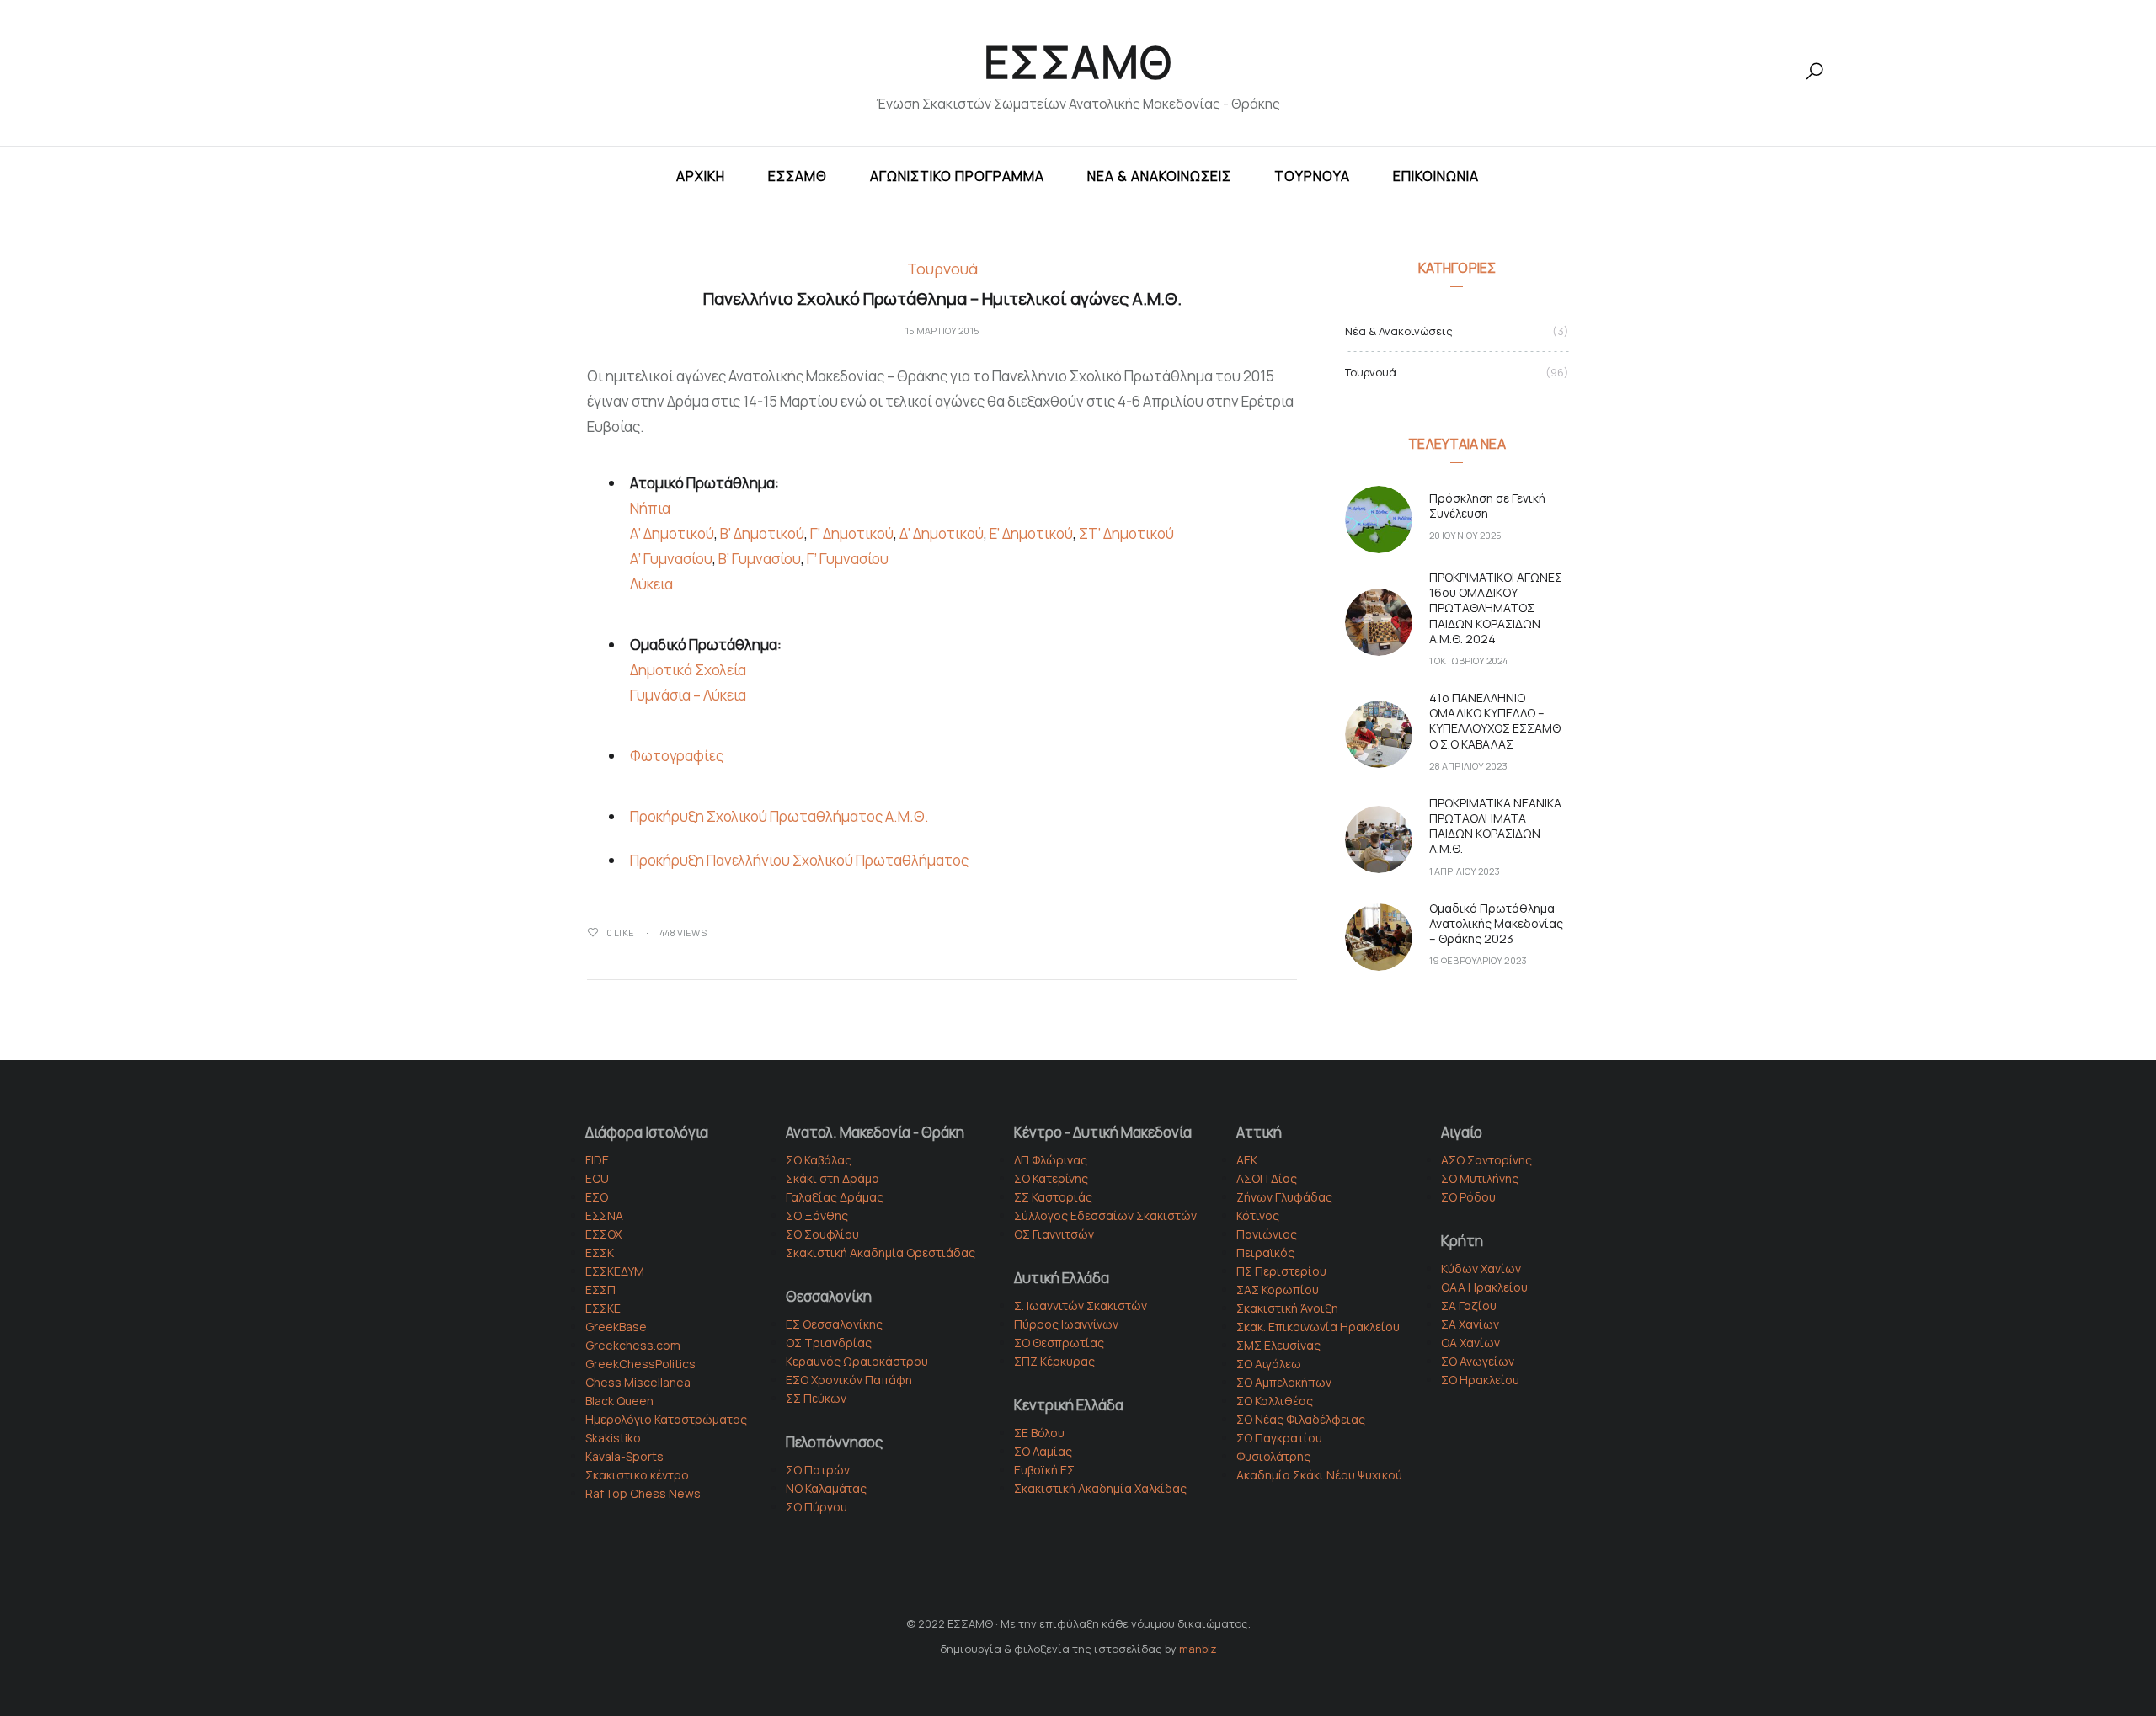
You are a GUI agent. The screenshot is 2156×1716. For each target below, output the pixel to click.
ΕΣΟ (597, 1197)
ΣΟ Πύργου (817, 1507)
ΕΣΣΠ (600, 1290)
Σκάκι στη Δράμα (833, 1178)
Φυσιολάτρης (1273, 1456)
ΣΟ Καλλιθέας (1275, 1401)
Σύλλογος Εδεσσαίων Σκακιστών (1105, 1215)
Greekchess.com (633, 1345)
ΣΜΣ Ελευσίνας (1278, 1345)
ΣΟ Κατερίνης (1051, 1178)
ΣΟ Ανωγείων (1478, 1361)
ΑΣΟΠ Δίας (1267, 1178)
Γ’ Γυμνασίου (848, 559)
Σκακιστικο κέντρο (637, 1475)
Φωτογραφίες (677, 756)
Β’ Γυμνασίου (760, 559)
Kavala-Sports (624, 1456)
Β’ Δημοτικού (762, 533)
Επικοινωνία (1436, 176)
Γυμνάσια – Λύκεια (688, 695)
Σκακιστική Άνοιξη (1287, 1308)
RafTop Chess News (643, 1493)
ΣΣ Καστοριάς (1053, 1197)
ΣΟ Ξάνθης (817, 1215)
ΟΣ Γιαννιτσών (1054, 1234)
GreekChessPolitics (640, 1364)
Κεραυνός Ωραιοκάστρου (857, 1361)
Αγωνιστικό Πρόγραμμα (957, 176)
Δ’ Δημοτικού (942, 533)
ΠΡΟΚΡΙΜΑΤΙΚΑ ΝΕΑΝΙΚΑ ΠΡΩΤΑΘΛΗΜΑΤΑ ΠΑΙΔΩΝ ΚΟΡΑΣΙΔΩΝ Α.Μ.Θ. (1495, 826)
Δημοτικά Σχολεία (688, 670)
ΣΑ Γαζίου (1469, 1306)
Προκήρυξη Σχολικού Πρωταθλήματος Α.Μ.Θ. (779, 816)
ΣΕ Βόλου (1039, 1433)
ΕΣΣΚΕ (603, 1308)
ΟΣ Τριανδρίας (829, 1343)
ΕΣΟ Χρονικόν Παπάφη (849, 1380)
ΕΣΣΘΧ (603, 1234)
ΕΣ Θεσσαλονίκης (834, 1324)
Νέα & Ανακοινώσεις (1159, 176)
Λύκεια (651, 584)
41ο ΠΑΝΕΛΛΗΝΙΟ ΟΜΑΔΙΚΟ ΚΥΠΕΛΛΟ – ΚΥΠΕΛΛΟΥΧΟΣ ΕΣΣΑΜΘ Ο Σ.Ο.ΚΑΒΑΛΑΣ (1495, 721)
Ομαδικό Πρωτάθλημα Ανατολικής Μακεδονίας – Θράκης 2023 (1496, 923)
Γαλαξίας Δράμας (835, 1197)
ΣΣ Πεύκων (816, 1398)
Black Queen (619, 1401)
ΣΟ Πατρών (818, 1470)
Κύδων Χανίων (1481, 1268)
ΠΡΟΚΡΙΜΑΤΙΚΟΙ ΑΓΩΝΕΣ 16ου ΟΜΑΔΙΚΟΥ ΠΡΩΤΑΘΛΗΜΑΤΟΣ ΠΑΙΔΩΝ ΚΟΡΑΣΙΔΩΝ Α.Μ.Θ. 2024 (1496, 608)
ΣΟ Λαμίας (1043, 1451)
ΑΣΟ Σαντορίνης (1486, 1160)
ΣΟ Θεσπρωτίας (1059, 1343)
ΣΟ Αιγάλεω (1269, 1364)
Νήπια (650, 508)
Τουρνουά (1312, 176)
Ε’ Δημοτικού (1031, 533)
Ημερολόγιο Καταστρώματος (666, 1419)
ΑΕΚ (1247, 1160)
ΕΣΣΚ (600, 1252)
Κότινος (1258, 1215)
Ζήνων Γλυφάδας (1284, 1197)
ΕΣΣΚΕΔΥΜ (615, 1271)
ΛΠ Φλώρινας (1051, 1160)
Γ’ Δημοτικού (852, 533)
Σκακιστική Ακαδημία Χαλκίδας (1100, 1488)
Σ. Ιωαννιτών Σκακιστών (1081, 1306)
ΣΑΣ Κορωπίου (1278, 1290)
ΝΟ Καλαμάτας (826, 1488)
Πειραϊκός (1265, 1252)
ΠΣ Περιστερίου (1281, 1271)
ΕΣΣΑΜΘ (1078, 62)
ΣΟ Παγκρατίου (1279, 1438)
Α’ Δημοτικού (672, 533)
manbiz (1198, 1649)
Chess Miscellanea (638, 1382)
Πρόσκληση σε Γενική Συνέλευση (1487, 506)
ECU (597, 1178)
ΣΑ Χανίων (1470, 1324)
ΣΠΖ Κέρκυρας (1054, 1361)
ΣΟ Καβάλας (819, 1160)
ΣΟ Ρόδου (1468, 1197)
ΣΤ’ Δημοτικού (1126, 533)
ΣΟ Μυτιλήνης (1480, 1178)
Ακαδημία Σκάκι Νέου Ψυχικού (1319, 1475)
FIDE (597, 1160)
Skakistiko (613, 1438)
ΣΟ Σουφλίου (822, 1234)
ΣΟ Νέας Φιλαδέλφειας (1301, 1419)
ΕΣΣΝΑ (604, 1215)
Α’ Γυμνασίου (671, 559)
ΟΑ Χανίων (1470, 1343)
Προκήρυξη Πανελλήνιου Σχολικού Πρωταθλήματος (799, 860)
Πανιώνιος (1267, 1234)
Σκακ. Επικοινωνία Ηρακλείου (1318, 1327)
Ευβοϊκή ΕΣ (1044, 1470)
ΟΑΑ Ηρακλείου (1484, 1287)
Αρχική (701, 176)
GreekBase (616, 1327)
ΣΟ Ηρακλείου (1480, 1380)
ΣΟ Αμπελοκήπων (1284, 1382)
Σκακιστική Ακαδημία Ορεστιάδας (881, 1252)
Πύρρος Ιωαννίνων (1066, 1324)
